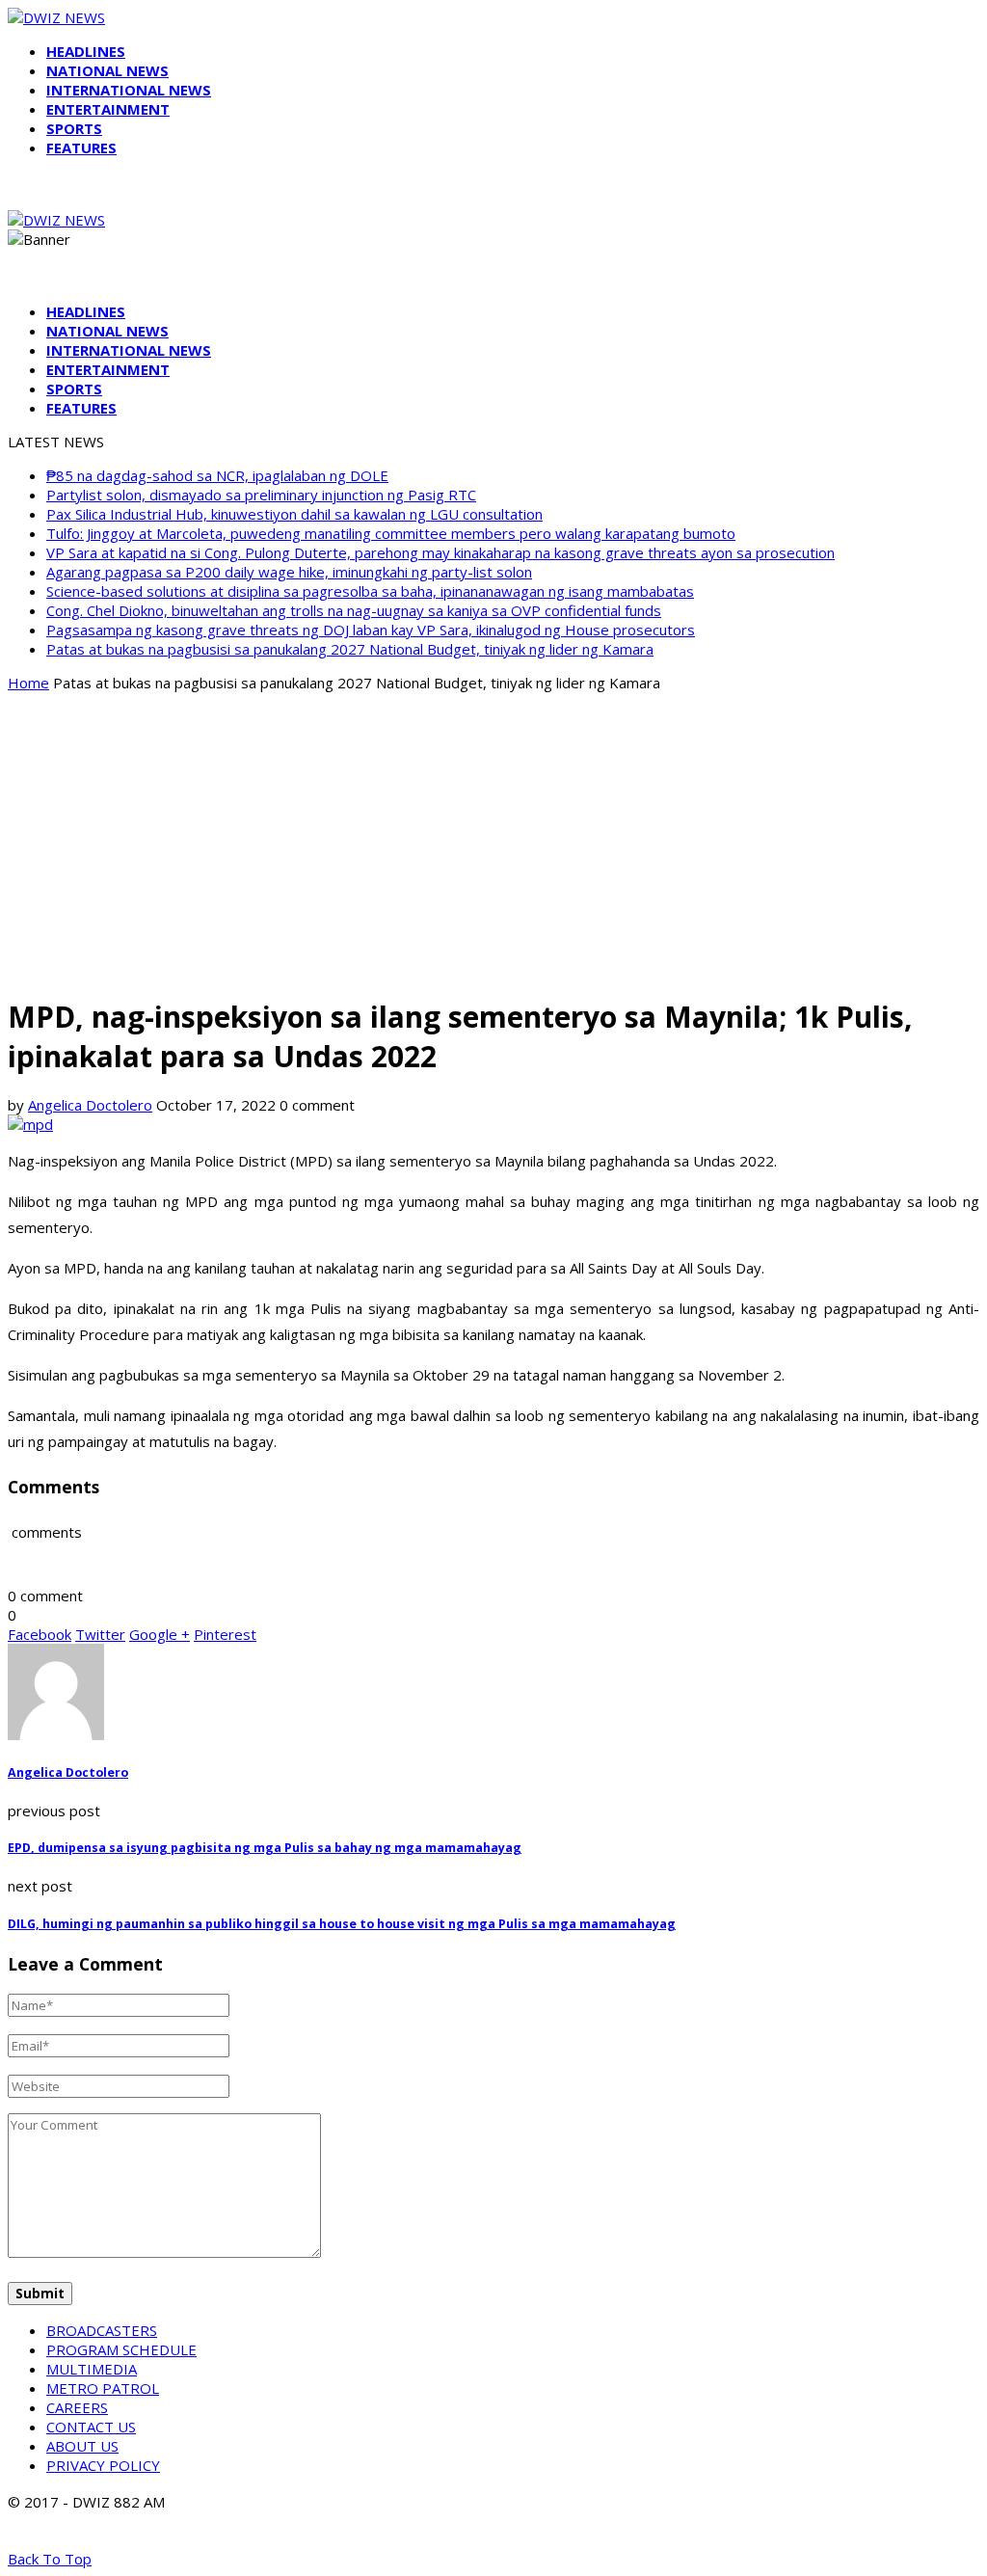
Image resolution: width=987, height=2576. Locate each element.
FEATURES (81, 148)
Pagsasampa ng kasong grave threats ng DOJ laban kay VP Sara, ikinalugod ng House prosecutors (371, 630)
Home (28, 683)
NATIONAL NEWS (107, 70)
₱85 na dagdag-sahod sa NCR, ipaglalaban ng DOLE (217, 475)
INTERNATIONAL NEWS (129, 90)
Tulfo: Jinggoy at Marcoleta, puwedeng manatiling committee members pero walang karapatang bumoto (391, 533)
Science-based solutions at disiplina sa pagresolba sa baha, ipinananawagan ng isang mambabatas (370, 591)
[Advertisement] (493, 843)
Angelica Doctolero (90, 1105)
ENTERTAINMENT (108, 109)
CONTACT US (91, 2427)
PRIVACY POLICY (103, 2465)
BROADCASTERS (102, 2330)
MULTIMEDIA (92, 2369)
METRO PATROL (103, 2388)
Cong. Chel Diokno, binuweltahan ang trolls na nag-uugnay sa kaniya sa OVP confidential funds (354, 610)
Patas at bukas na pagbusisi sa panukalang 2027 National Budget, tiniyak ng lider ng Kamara (350, 649)
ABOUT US (82, 2446)
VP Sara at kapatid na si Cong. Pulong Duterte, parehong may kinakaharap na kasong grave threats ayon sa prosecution (440, 552)
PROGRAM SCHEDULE (121, 2349)
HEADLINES (86, 51)
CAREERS (77, 2407)
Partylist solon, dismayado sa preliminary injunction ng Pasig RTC (261, 495)
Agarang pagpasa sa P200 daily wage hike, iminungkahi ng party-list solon (289, 572)
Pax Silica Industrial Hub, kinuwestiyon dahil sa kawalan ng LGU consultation (294, 514)
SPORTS (74, 128)
